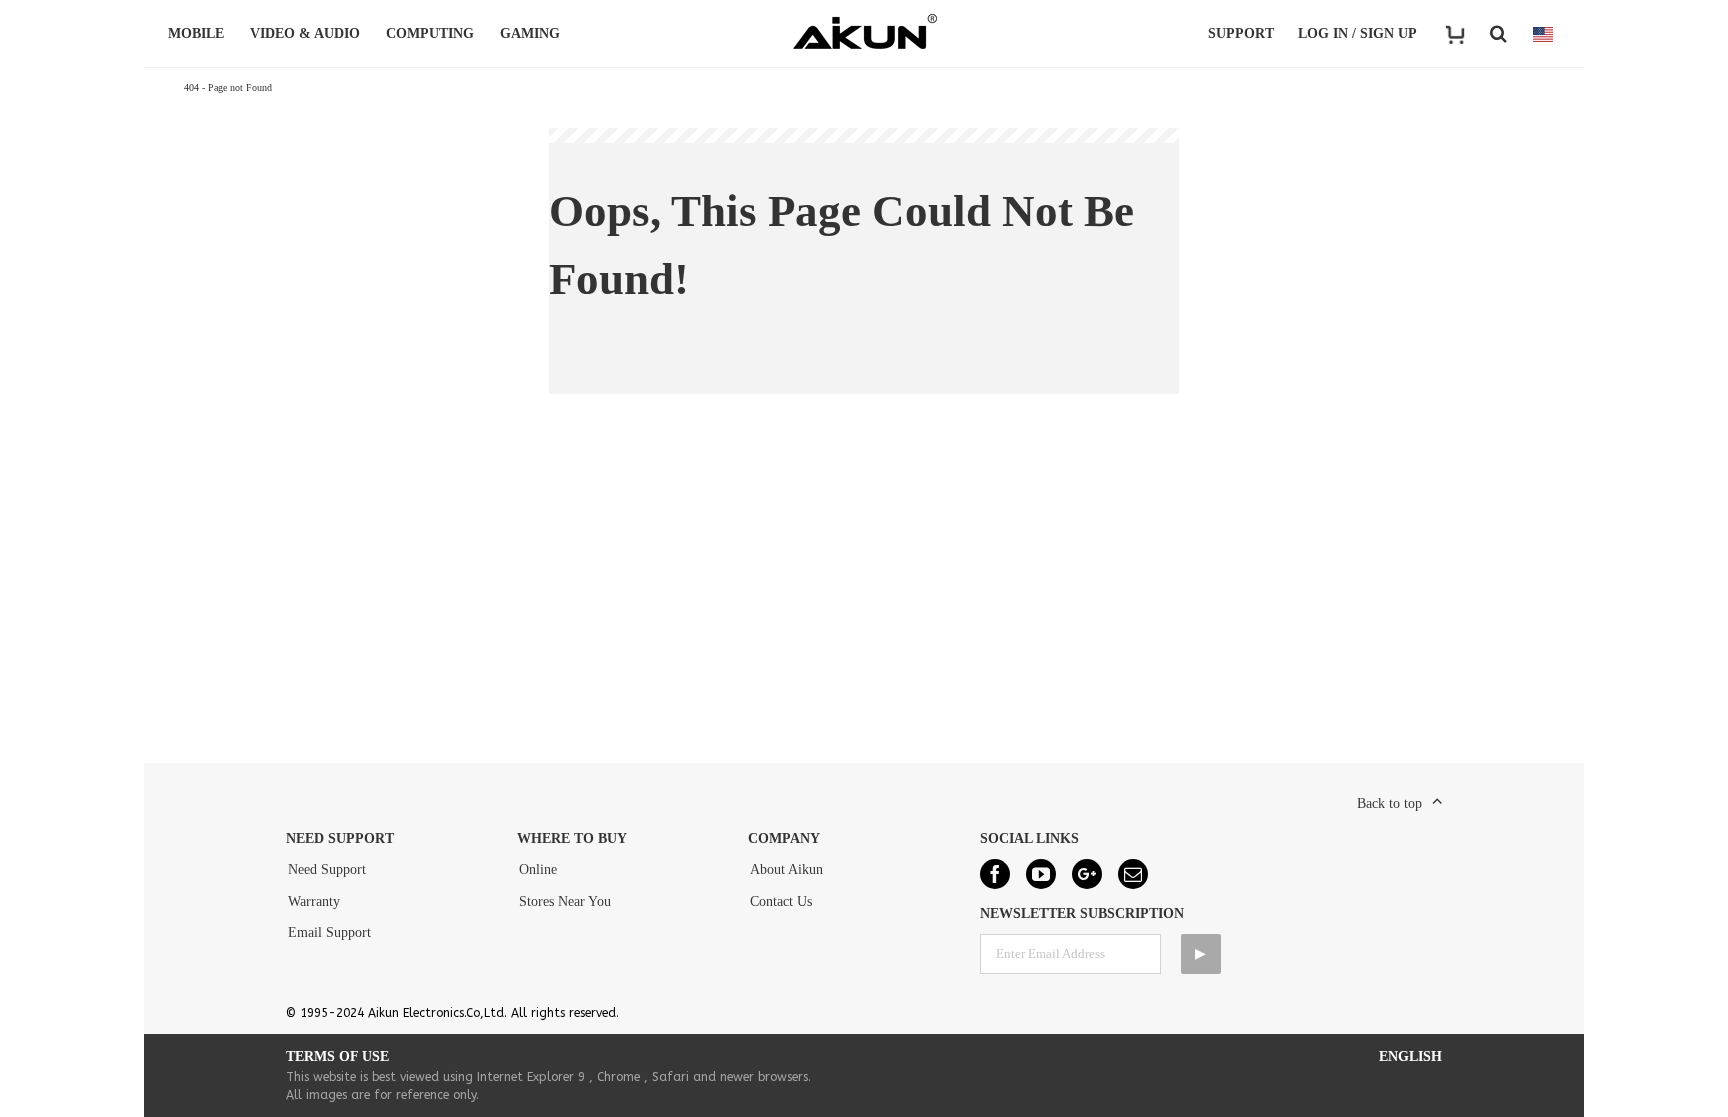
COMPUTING (430, 33)
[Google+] (1087, 874)
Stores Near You (565, 901)
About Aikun (786, 869)
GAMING (530, 33)
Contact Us (781, 901)
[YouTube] (1041, 874)
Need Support (327, 869)
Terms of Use (337, 1056)
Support (1241, 33)
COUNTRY (1543, 34)
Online (538, 869)
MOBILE (196, 33)
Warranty (314, 901)
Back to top (1389, 803)
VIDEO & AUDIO (305, 33)
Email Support (329, 932)
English (1410, 1056)
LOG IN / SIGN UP (1357, 33)
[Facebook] (995, 874)
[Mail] (1133, 874)
